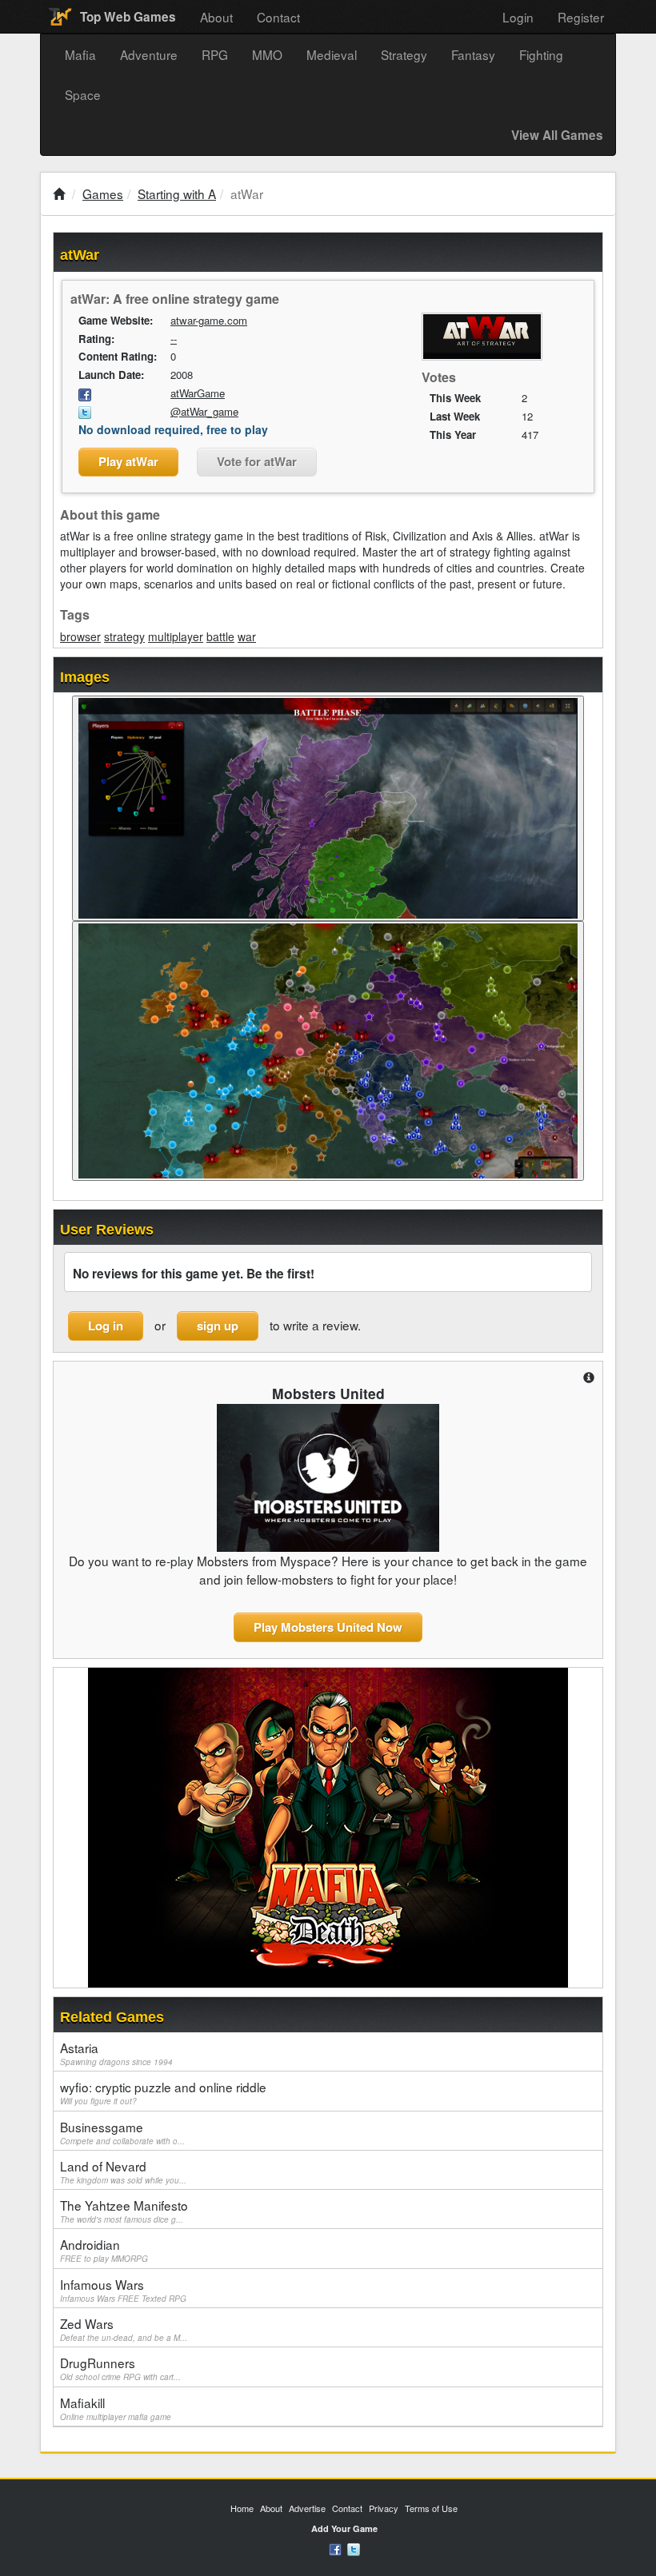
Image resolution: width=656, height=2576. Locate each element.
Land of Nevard (123, 2171)
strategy (124, 636)
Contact (278, 17)
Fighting (541, 54)
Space (83, 94)
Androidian (104, 2250)
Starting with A (177, 193)
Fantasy (473, 54)
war (247, 636)
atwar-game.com (209, 320)
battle (220, 636)
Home (242, 2508)
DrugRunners (120, 2368)
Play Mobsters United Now (328, 1627)
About (216, 17)
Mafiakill (116, 2408)
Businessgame (122, 2132)
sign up (218, 1326)
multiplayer (176, 636)
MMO (267, 54)
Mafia (80, 54)
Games (103, 193)
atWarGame (198, 393)
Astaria (116, 2053)
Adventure (149, 54)
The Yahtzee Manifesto (124, 2211)
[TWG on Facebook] (335, 2548)
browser (80, 636)
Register (581, 17)
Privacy (384, 2508)
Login (518, 17)
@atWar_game (204, 411)
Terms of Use (431, 2508)
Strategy (404, 54)
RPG (215, 54)
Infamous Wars (123, 2290)
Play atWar (128, 461)
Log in (106, 1326)
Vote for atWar (257, 461)
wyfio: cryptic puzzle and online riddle (163, 2092)
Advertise (307, 2508)
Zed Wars (124, 2329)
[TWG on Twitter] (354, 2548)
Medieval (332, 54)
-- (174, 339)
